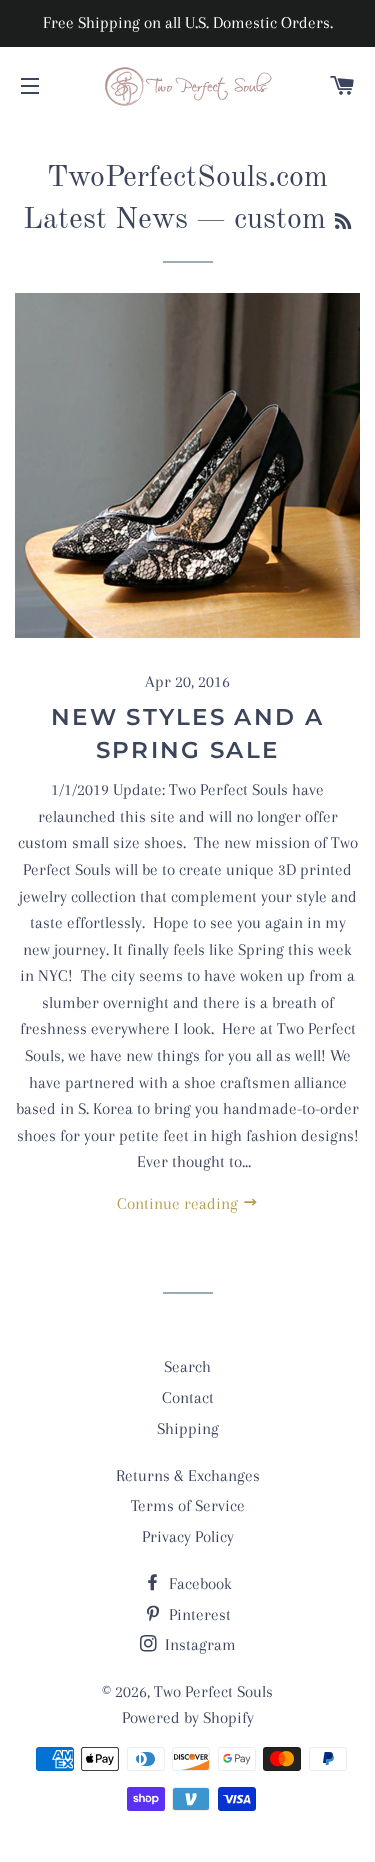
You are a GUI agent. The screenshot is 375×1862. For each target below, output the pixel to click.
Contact (188, 1397)
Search (187, 1366)
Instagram (198, 1644)
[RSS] (343, 223)
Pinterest (198, 1614)
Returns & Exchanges (188, 1475)
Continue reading (179, 1203)
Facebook (198, 1583)
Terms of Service (188, 1505)
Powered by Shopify (188, 1717)
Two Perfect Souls (213, 1691)
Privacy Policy (188, 1536)
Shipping (188, 1428)
